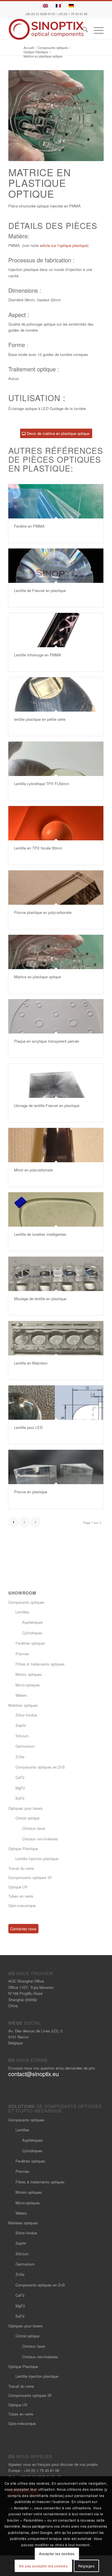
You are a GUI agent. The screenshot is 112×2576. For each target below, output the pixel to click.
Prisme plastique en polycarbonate (43, 912)
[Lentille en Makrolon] (56, 1338)
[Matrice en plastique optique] (56, 952)
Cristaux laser (34, 1828)
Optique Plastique (23, 1849)
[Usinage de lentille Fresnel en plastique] (56, 1081)
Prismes (22, 1654)
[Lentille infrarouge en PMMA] (56, 630)
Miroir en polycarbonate (33, 1170)
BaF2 (20, 1798)
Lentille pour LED (28, 1427)
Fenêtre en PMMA (29, 526)
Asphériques (32, 1622)
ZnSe (20, 1757)
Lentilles (22, 1612)
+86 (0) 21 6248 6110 (40, 14)
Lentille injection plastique (37, 1859)
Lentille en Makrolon (31, 1363)
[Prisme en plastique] (56, 1467)
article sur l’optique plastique (64, 245)
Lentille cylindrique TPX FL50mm (42, 784)
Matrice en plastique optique (37, 977)
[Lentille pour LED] (56, 1403)
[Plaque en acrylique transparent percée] (56, 1016)
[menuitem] (82, 30)
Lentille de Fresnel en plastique (40, 590)
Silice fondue (26, 1715)
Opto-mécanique (22, 1905)
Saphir (21, 1725)
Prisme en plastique (31, 1492)
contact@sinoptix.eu (34, 2074)
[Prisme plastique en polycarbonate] (56, 888)
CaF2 (20, 1777)
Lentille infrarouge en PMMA (38, 655)
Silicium (22, 1736)
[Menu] (96, 30)
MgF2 (20, 1788)
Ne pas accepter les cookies (43, 2566)
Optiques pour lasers (26, 1808)
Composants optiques (26, 1602)
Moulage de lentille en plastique (40, 1299)
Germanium (25, 1746)
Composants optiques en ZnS (40, 1767)
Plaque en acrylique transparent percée (47, 1041)
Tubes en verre (21, 1896)
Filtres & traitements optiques (40, 1664)
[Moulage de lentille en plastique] (56, 1274)
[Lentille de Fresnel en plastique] (56, 566)
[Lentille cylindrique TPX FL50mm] (56, 759)
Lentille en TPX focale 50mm (38, 848)
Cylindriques (32, 1633)
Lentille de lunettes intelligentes (40, 1234)
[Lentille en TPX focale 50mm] (56, 823)
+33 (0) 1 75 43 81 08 (72, 14)
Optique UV (18, 1887)
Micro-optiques (28, 1685)
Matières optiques (23, 1705)
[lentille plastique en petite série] (56, 694)
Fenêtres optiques (30, 1643)
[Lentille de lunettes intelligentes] (56, 1209)
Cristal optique (27, 1818)
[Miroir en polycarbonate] (56, 1145)
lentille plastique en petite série (40, 719)
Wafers (21, 1695)
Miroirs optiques (29, 1674)
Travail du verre (21, 1868)
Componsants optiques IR (30, 1877)
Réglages (86, 2566)
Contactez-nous (23, 1929)
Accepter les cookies (57, 2554)
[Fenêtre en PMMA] (56, 501)
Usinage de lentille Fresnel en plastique (47, 1105)
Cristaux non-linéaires (40, 1839)
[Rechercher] (82, 30)
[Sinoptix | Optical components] (46, 29)
